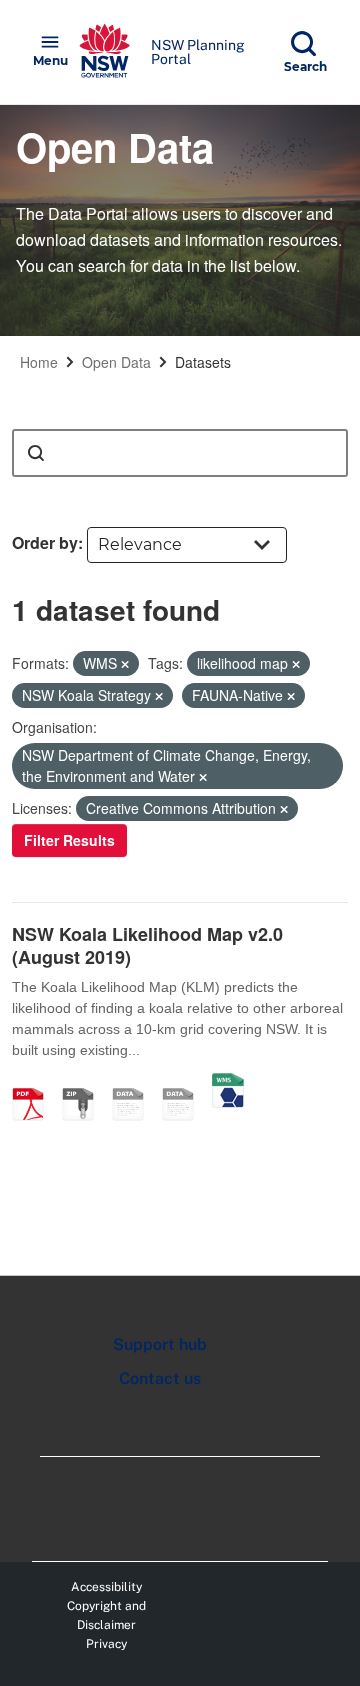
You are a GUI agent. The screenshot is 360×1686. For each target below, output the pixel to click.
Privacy (106, 1644)
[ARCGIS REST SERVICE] (185, 1083)
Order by (45, 542)
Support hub (160, 1344)
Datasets (203, 362)
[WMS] (228, 1083)
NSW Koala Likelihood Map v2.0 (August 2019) (147, 945)
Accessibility (106, 1587)
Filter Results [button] (69, 840)
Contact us (160, 1378)
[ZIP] (85, 1083)
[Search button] (36, 453)
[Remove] (125, 664)
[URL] (135, 1083)
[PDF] (35, 1083)
